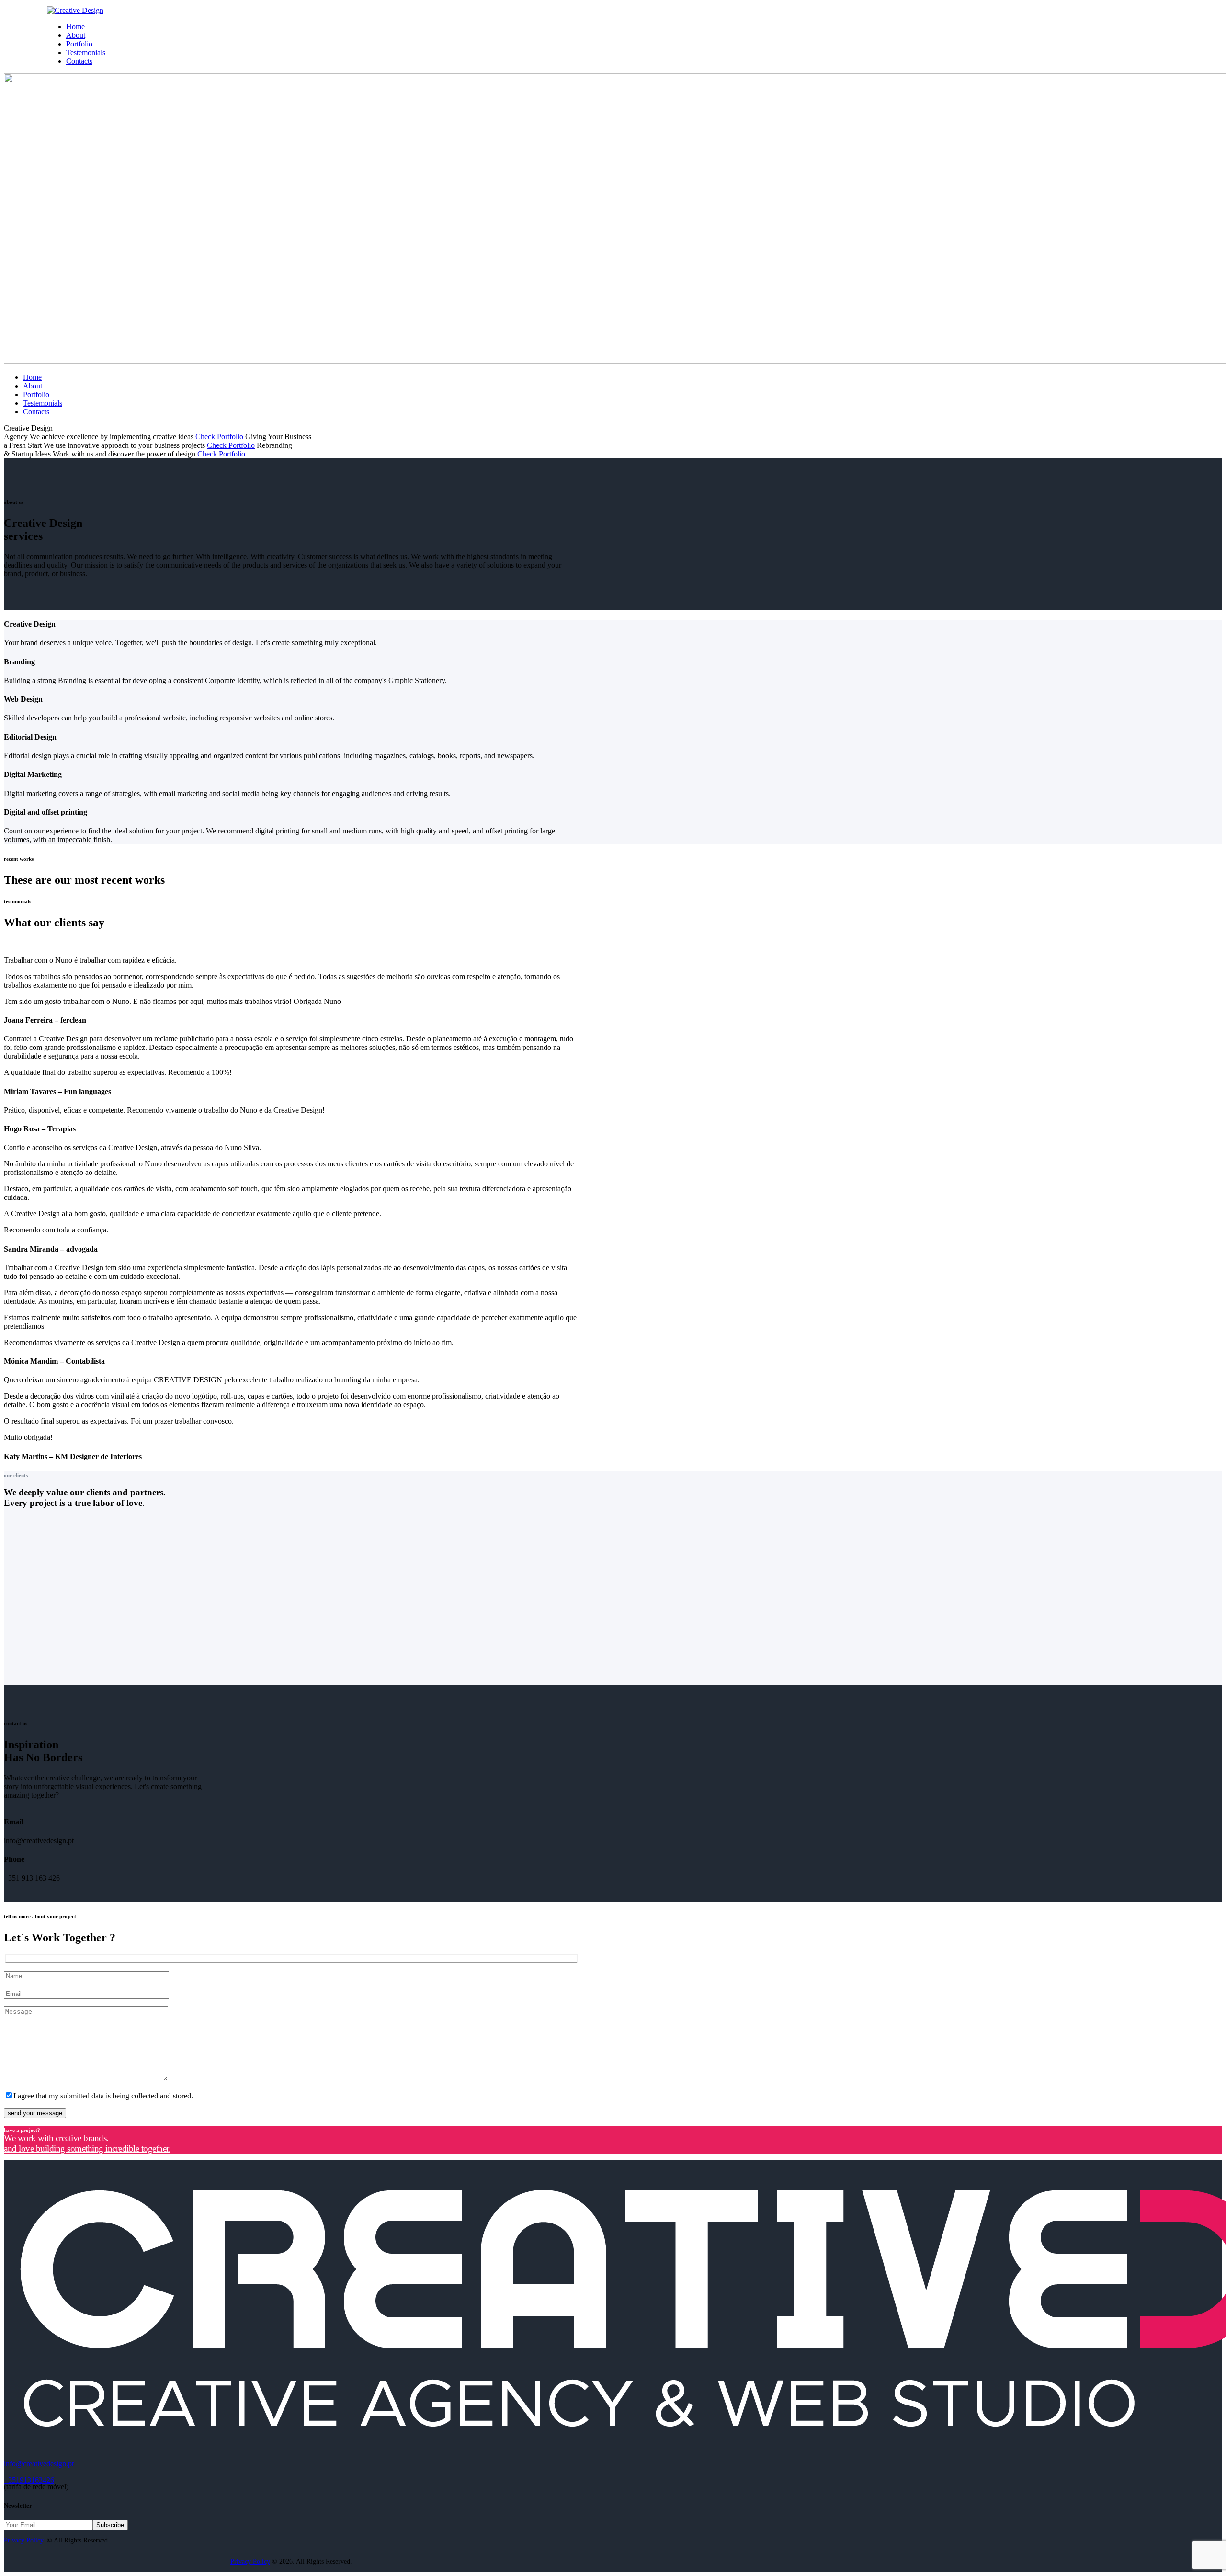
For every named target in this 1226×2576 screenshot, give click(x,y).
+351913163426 (29, 2480)
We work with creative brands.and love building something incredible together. (87, 2143)
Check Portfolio (219, 437)
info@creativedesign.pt (39, 2464)
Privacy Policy (23, 2540)
